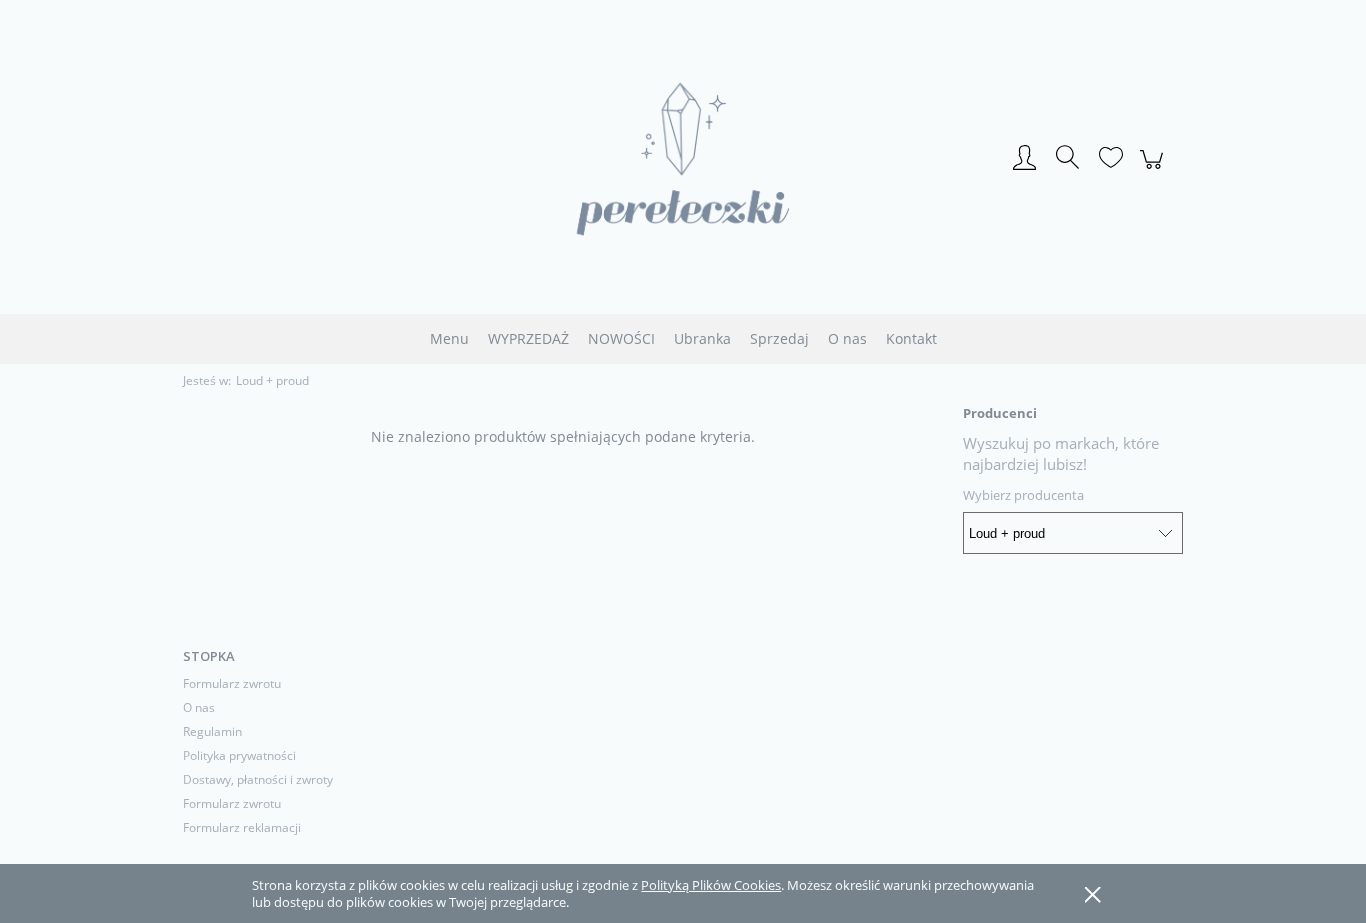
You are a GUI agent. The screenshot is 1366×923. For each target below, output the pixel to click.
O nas (199, 707)
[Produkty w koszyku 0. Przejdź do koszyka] (1154, 170)
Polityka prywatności (239, 755)
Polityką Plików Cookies (711, 885)
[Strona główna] (683, 159)
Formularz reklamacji (242, 827)
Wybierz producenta (1023, 495)
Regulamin (212, 731)
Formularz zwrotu (232, 683)
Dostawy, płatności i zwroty (258, 779)
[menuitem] (449, 338)
